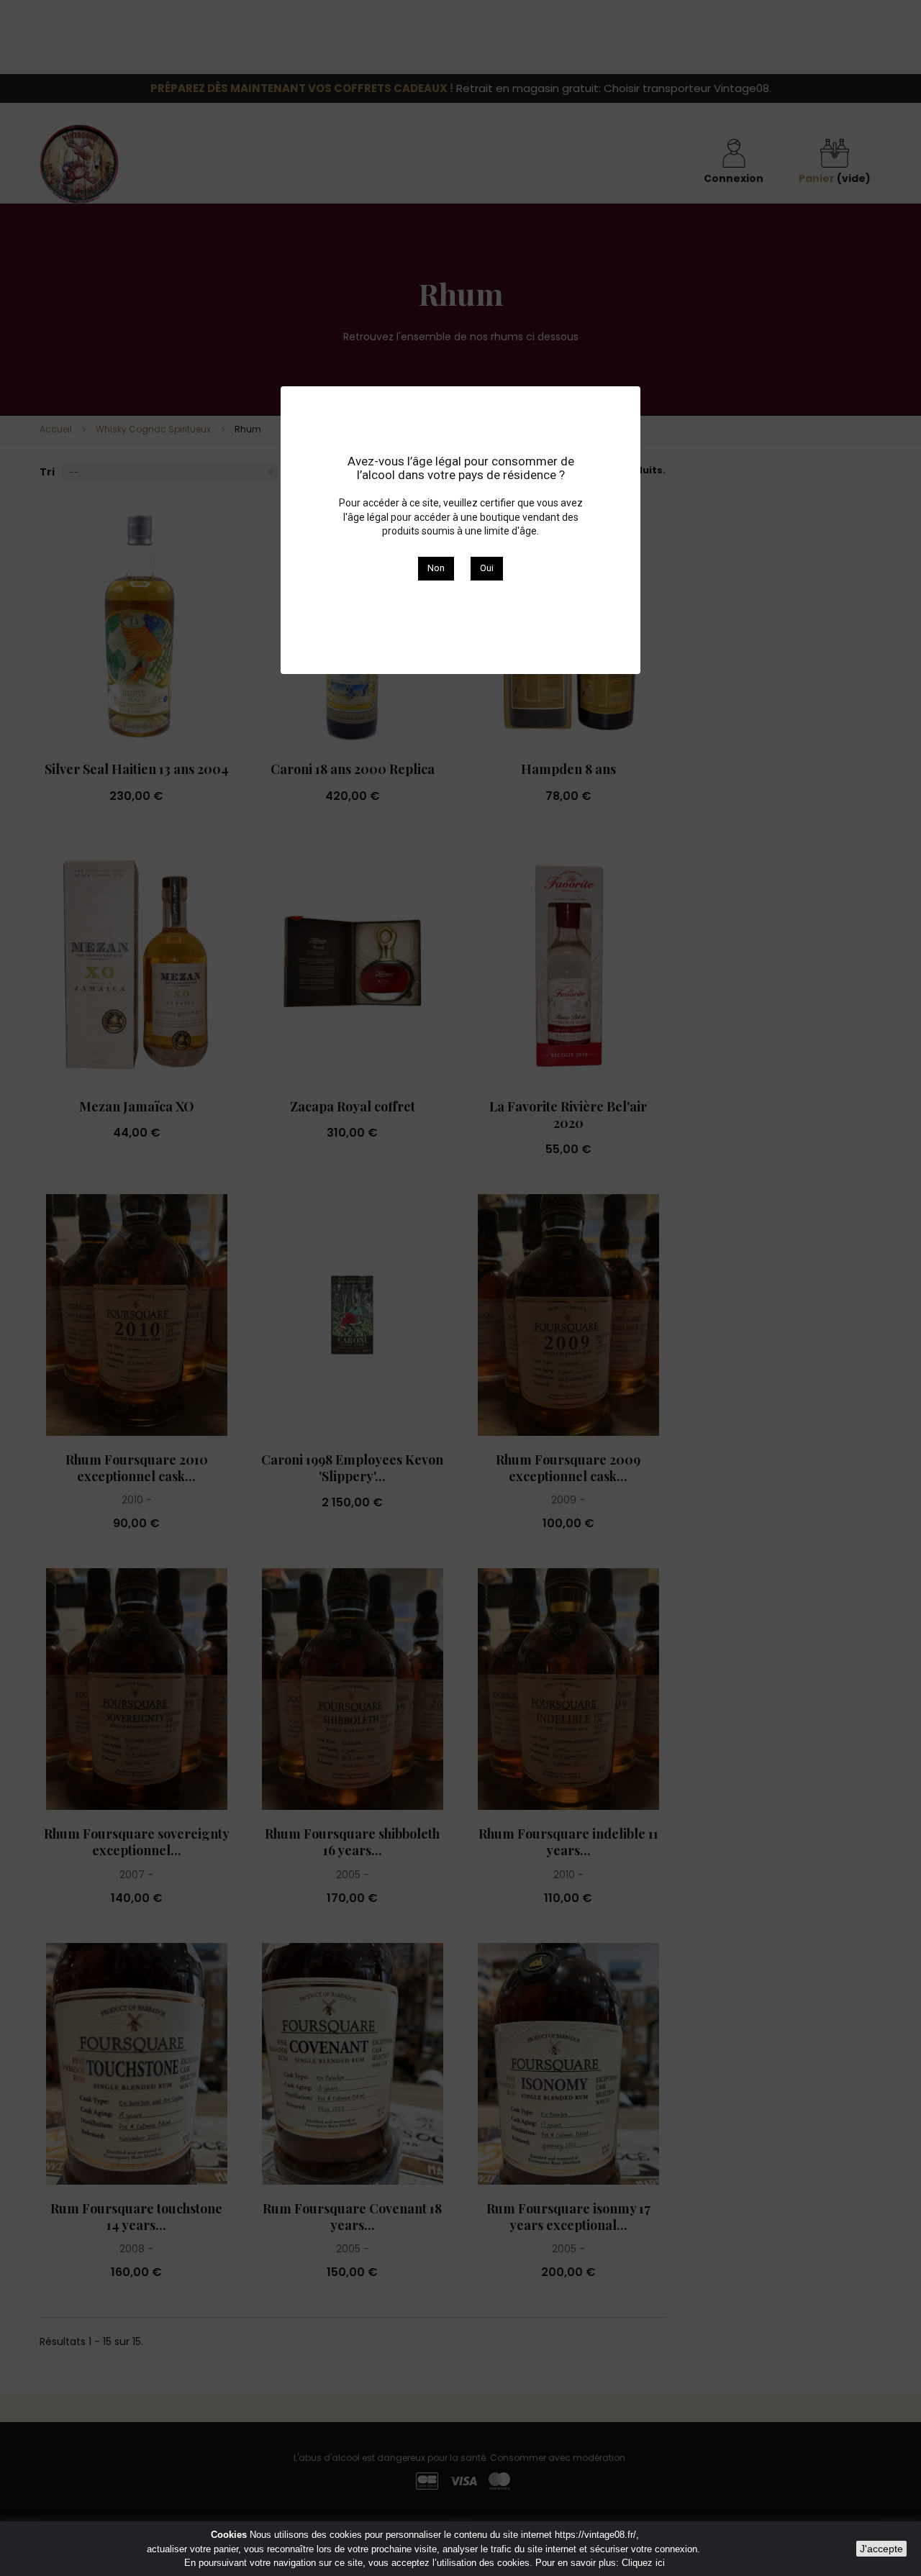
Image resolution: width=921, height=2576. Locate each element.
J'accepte (881, 2549)
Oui (487, 568)
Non (436, 568)
